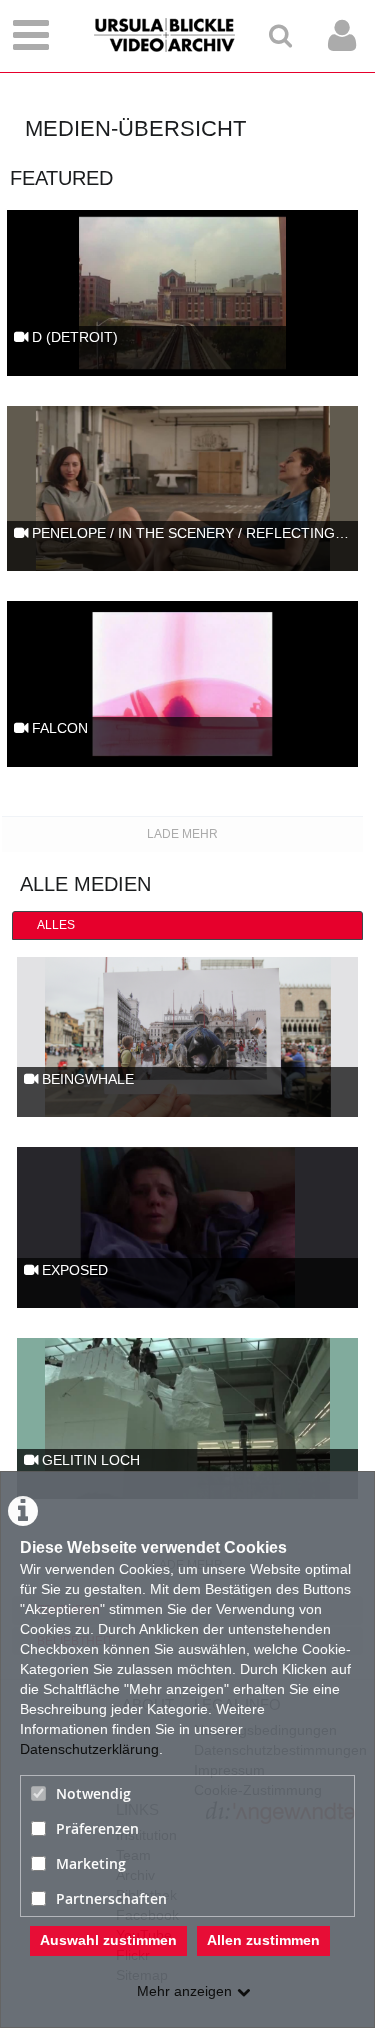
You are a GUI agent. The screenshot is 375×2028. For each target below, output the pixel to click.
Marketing (91, 1863)
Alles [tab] (56, 925)
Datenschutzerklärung (89, 1749)
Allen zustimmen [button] (263, 1940)
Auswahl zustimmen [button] (108, 1940)
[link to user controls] (342, 35)
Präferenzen (97, 1828)
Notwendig (93, 1793)
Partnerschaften (111, 1898)
